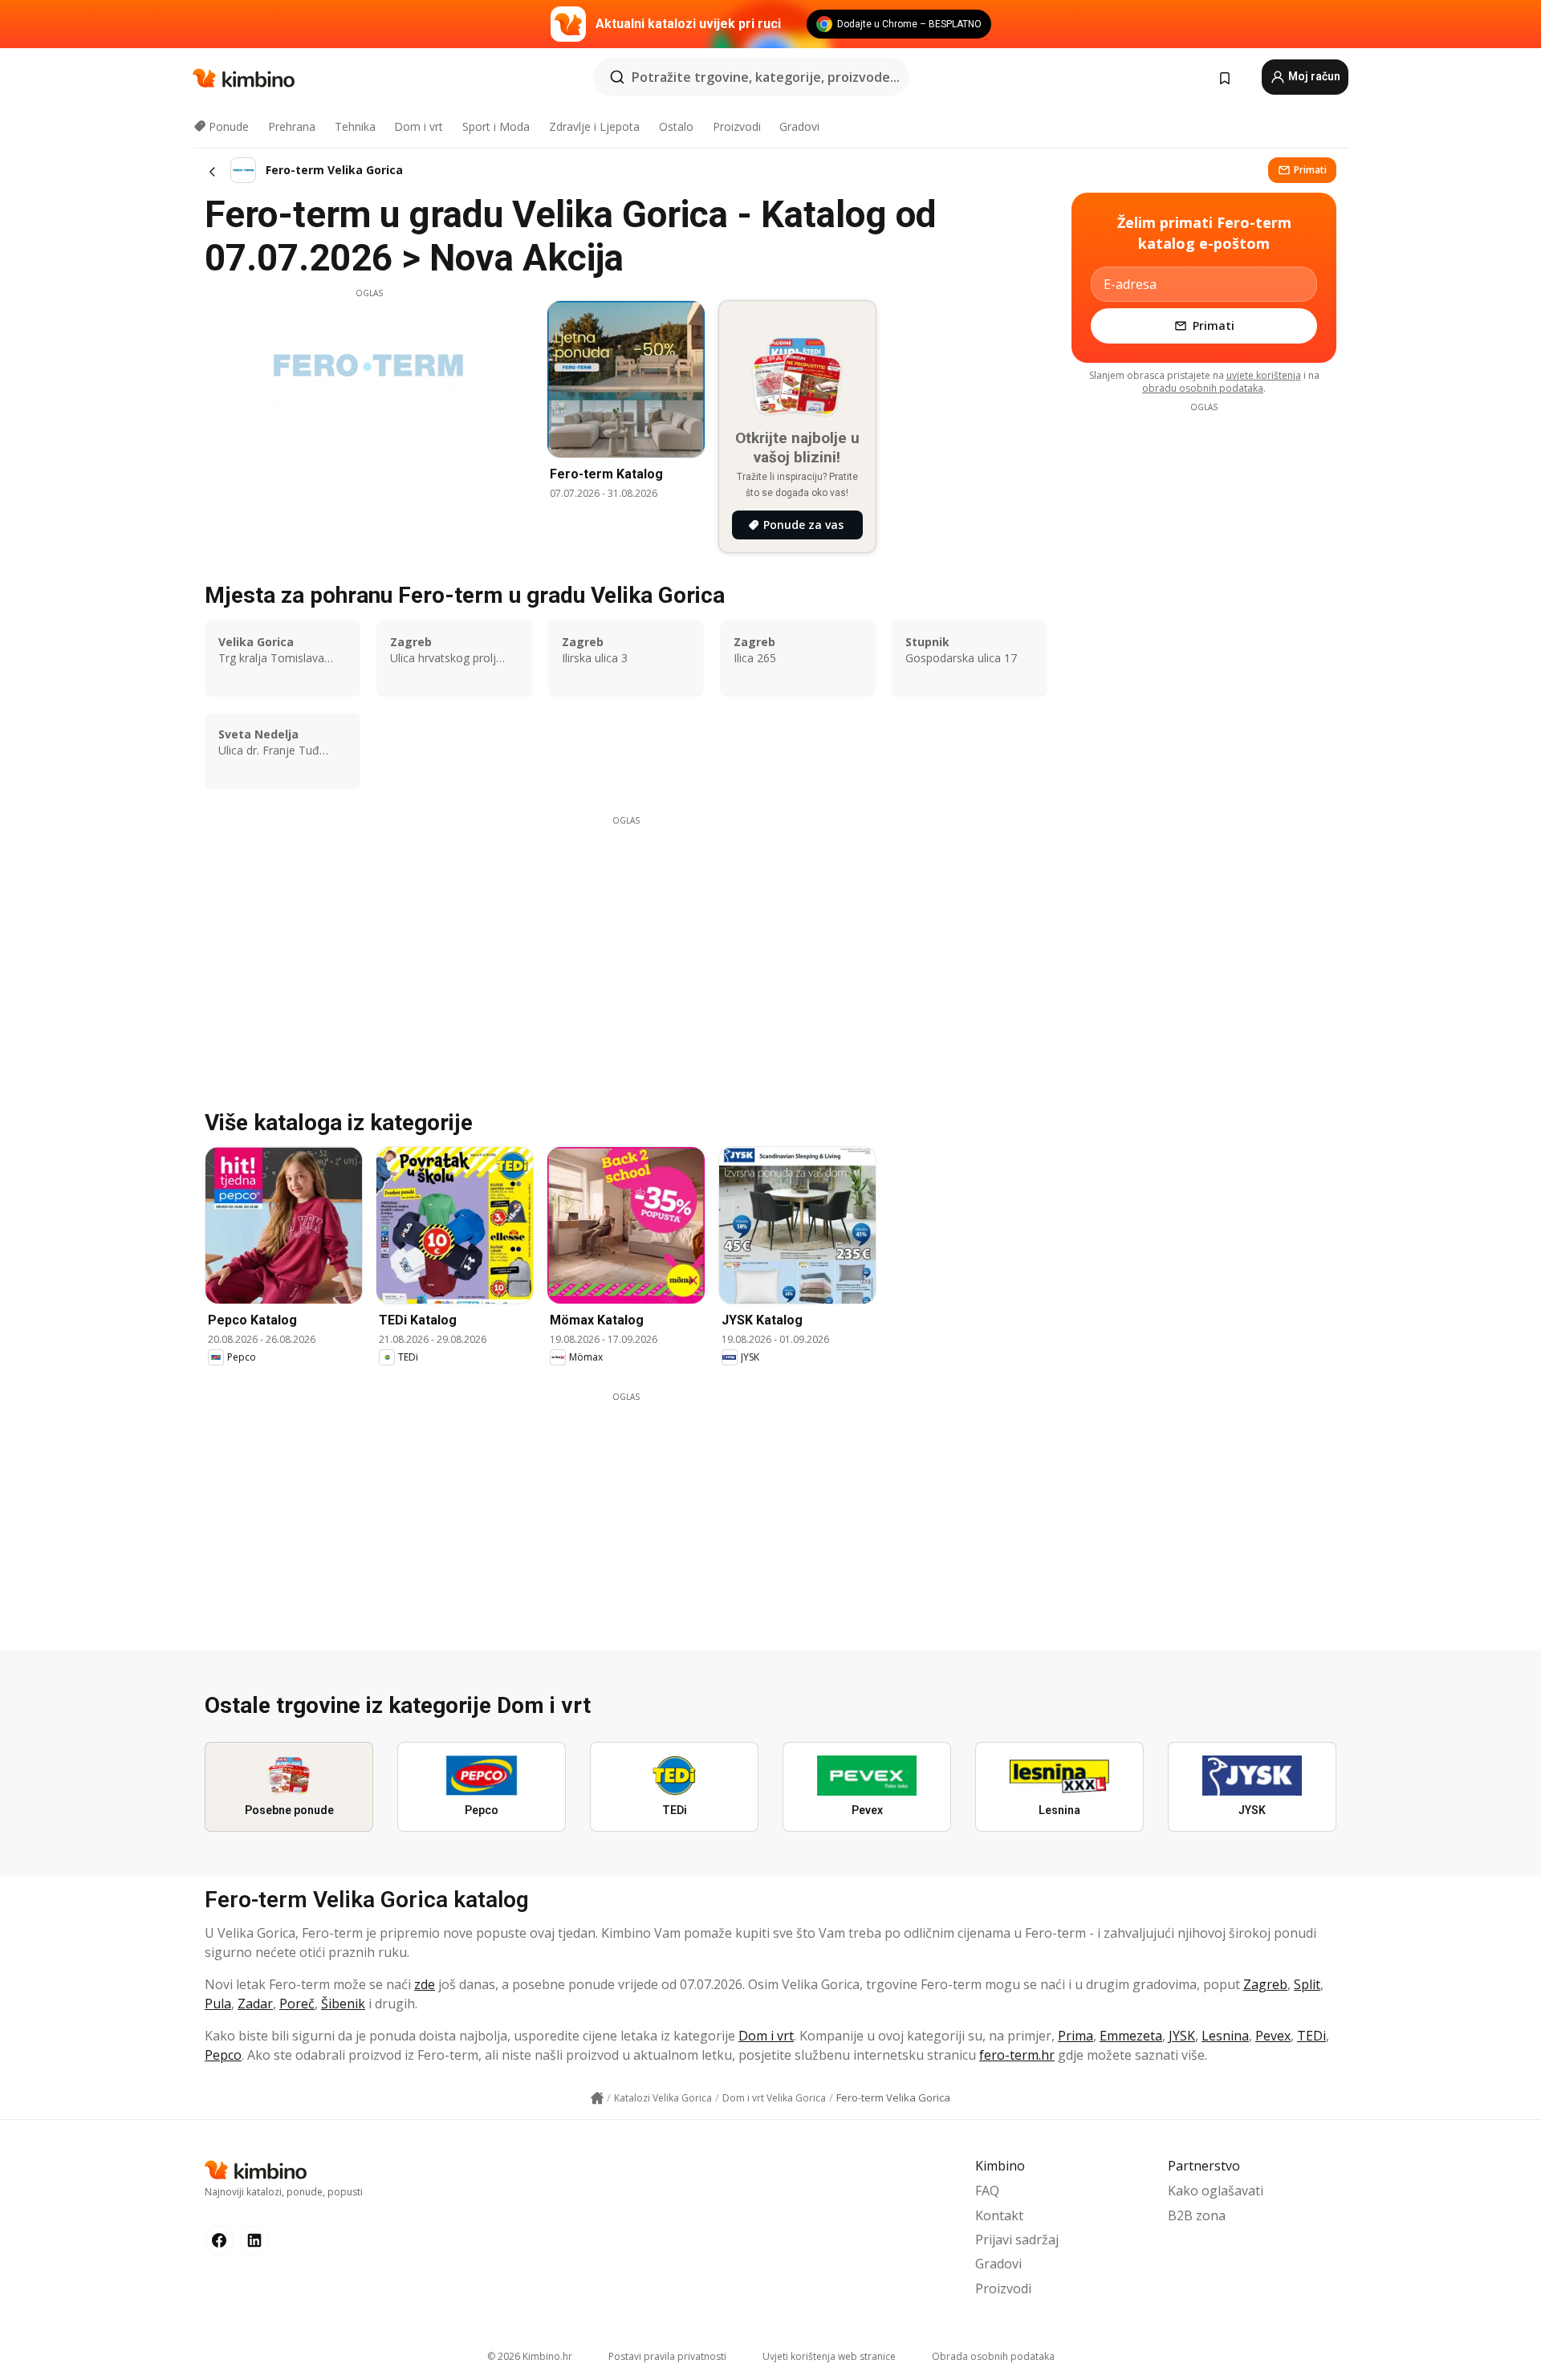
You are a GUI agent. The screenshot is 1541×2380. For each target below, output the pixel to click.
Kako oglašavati (1216, 2191)
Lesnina (1225, 2036)
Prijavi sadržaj (1017, 2240)
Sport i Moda (496, 126)
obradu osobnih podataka (1203, 388)
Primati (1310, 170)
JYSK (1182, 2036)
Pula (218, 2004)
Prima (1075, 2036)
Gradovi (799, 126)
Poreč (297, 2004)
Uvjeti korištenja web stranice (829, 2356)
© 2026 (530, 2356)
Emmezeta (1131, 2036)
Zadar (255, 2004)
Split (1307, 1984)
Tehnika (355, 126)
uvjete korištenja (1264, 375)
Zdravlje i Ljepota (594, 126)
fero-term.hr (1017, 2055)
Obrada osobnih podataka (993, 2356)
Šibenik (343, 2004)
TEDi (1311, 2036)
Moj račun (1313, 76)
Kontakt (999, 2215)
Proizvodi (737, 126)
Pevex (1273, 2036)
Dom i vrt (419, 126)
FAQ (987, 2191)
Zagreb (1265, 1984)
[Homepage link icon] (597, 2098)
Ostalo (676, 126)
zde (425, 1984)
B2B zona (1197, 2215)
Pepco (223, 2055)
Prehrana (292, 126)
